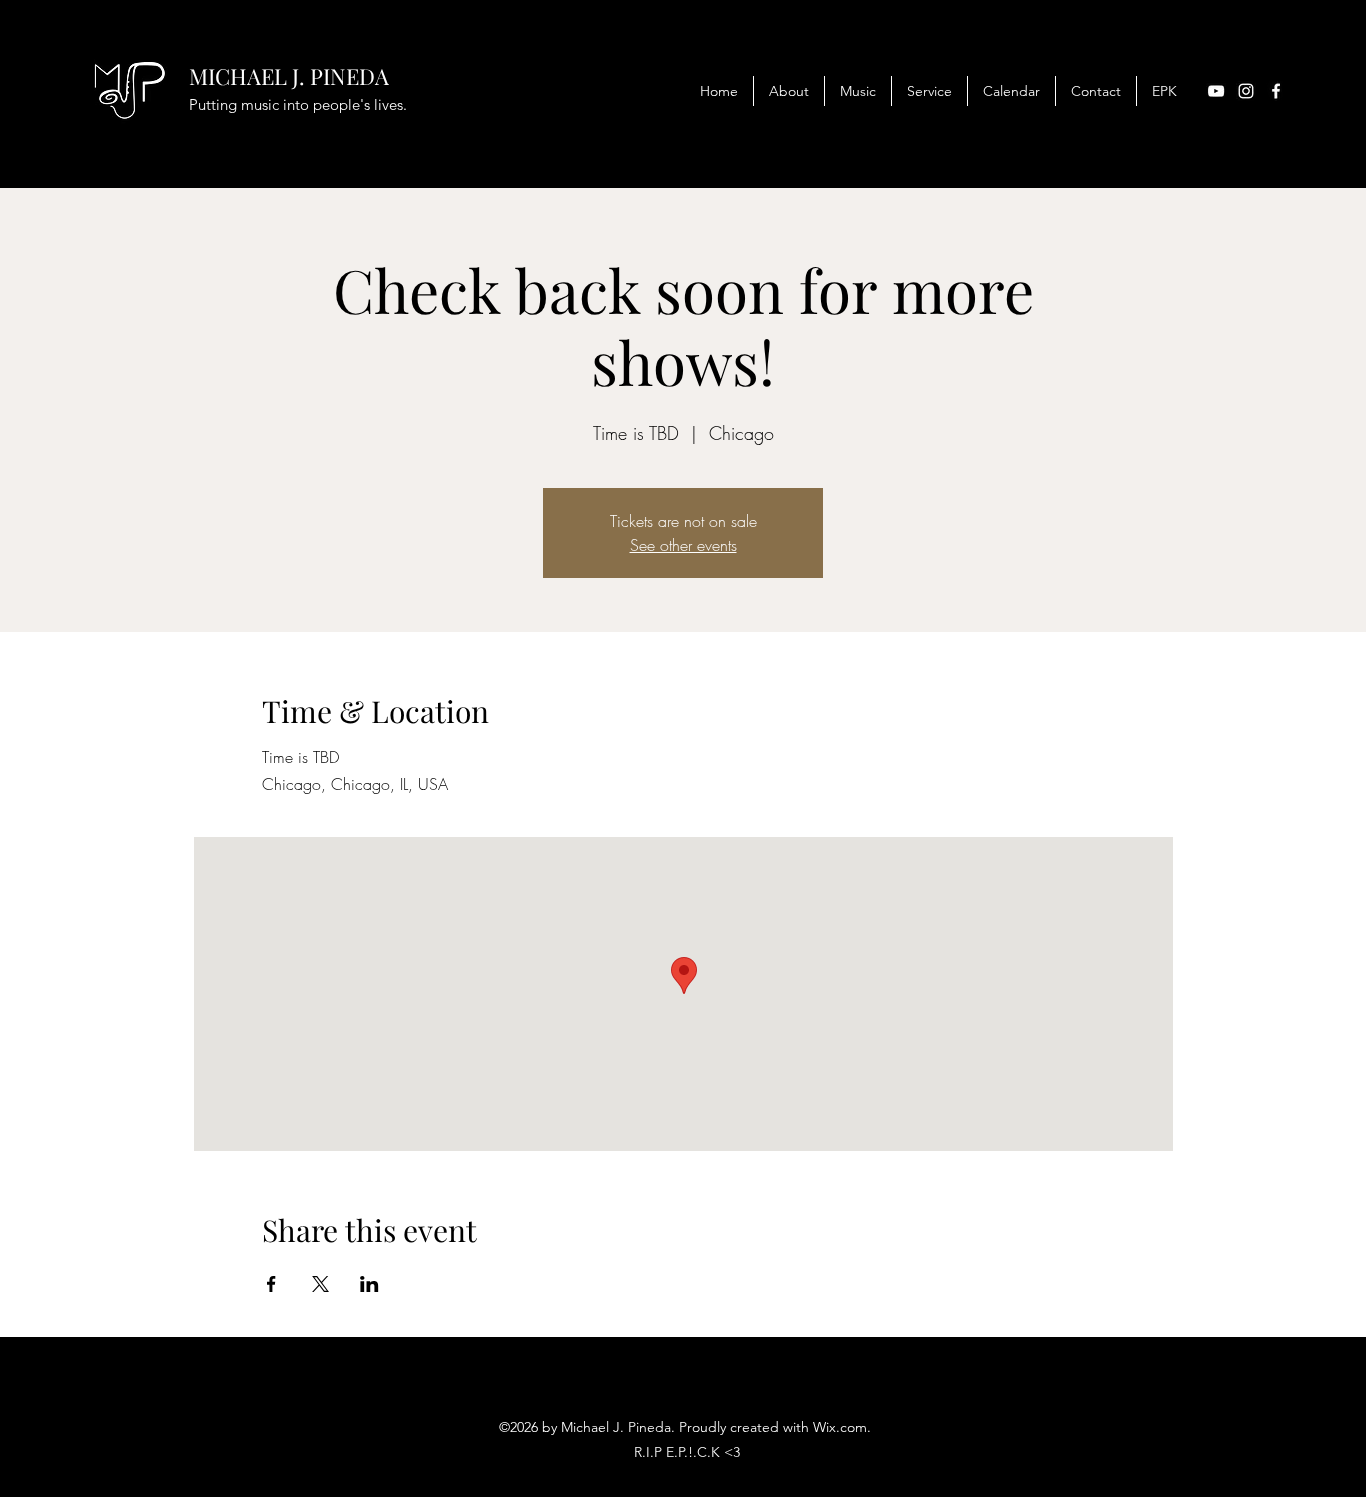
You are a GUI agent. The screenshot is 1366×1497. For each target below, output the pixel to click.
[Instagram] (1246, 91)
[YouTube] (1216, 91)
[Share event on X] (320, 1284)
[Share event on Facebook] (271, 1284)
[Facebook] (1276, 91)
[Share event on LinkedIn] (369, 1284)
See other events (683, 545)
